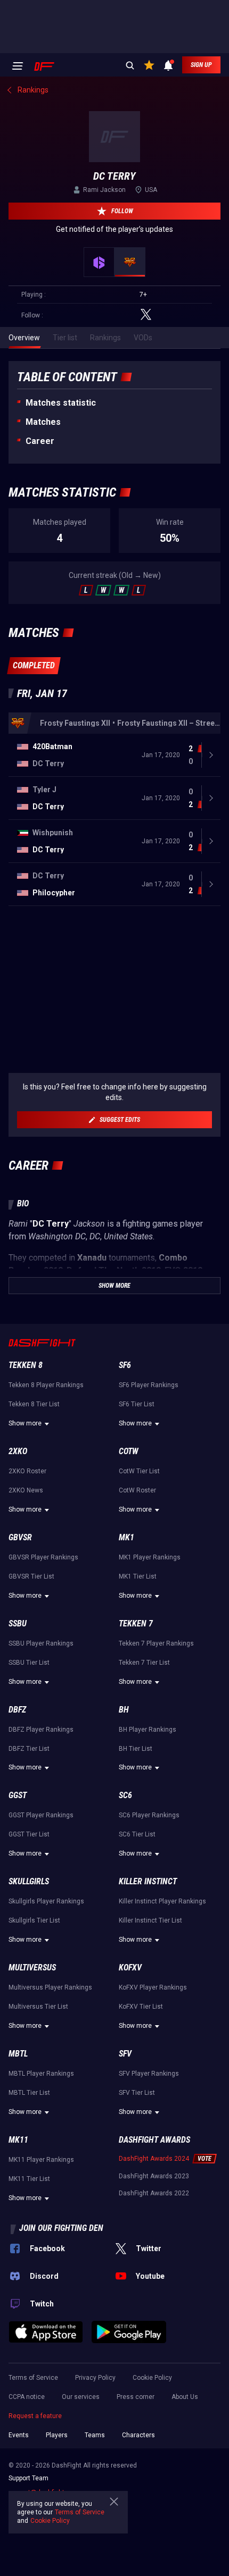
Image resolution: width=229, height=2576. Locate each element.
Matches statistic (61, 403)
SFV (125, 2054)
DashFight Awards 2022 (154, 2193)
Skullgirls (29, 1881)
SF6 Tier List (137, 1404)
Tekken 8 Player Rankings (46, 1385)
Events (19, 2435)
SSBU (18, 1623)
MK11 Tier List (29, 2179)
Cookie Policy (152, 2378)
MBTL (18, 2054)
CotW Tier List (139, 1471)
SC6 (125, 1795)
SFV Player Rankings (149, 2074)
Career (40, 441)
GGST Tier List (29, 1834)
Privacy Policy (95, 2378)
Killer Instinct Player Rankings (162, 1901)
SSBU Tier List (29, 1663)
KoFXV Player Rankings (153, 1987)
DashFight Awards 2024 (154, 2159)
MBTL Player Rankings (41, 2074)
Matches (43, 422)
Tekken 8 (26, 1365)
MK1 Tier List (138, 1576)
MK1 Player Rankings (150, 1557)
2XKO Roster (27, 1471)
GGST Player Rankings (41, 1815)
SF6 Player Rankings (149, 1385)
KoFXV (130, 1967)
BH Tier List (136, 1749)
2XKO (18, 1451)
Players (57, 2435)
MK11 (18, 2140)
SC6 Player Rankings (149, 1815)
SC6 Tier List (137, 1834)
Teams (95, 2435)
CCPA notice (27, 2397)
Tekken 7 (136, 1623)
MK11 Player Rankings (41, 2160)
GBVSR (20, 1537)
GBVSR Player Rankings (43, 1557)
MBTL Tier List (29, 2093)
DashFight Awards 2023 (154, 2176)
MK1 (126, 1537)
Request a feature (35, 2416)
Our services (81, 2397)
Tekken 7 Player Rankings (156, 1643)
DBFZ (17, 1710)
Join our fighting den (61, 2228)
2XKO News (26, 1490)
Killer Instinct (148, 1881)
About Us (185, 2397)
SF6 (125, 1365)
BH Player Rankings (148, 1730)
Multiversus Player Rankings (50, 1987)
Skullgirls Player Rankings (46, 1901)
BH (124, 1710)
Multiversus (32, 1967)
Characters (138, 2435)
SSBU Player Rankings (41, 1643)
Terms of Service (33, 2378)
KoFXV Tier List (141, 2007)
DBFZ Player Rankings (41, 1730)
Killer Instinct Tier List (150, 1920)
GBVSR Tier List (31, 1576)
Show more (25, 1423)
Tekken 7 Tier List (144, 1663)
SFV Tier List (137, 2093)
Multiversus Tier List (38, 2007)
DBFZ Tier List (29, 1749)
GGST (18, 1795)
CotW (129, 1451)
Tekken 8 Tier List (34, 1404)
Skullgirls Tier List (34, 1920)
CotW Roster (137, 1490)
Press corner (136, 2397)
